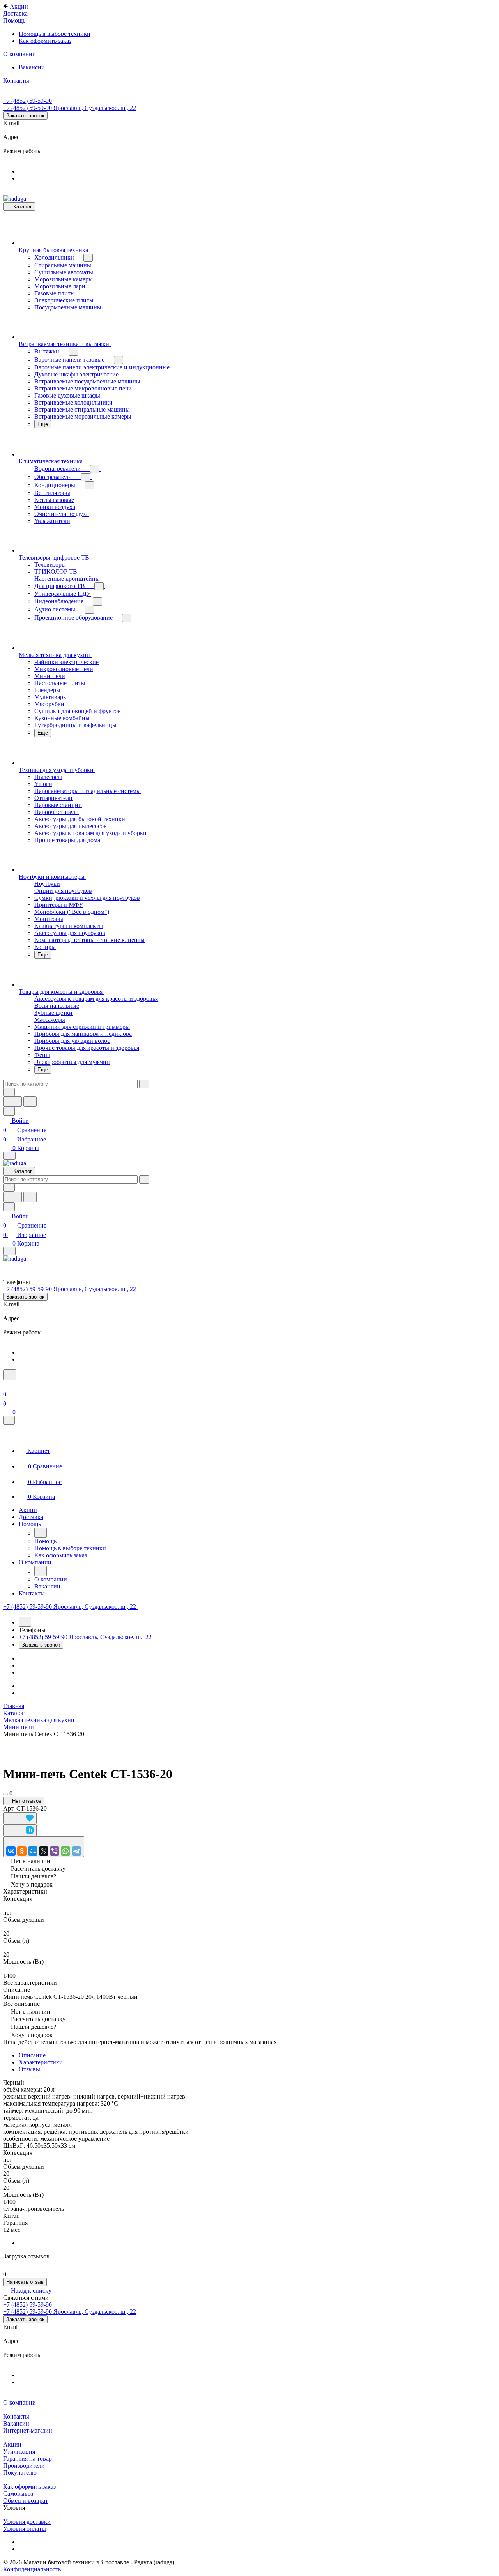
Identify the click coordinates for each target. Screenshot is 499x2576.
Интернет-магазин (28, 2430)
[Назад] (41, 1533)
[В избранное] (20, 1818)
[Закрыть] (9, 1420)
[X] (44, 1851)
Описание (32, 2055)
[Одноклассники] (22, 1851)
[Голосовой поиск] (12, 1102)
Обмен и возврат (26, 2501)
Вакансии (16, 2423)
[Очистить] (144, 1084)
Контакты (16, 2416)
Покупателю (20, 2473)
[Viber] (55, 1851)
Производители (24, 2466)
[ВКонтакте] (11, 1851)
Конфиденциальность (32, 2569)
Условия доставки (27, 2522)
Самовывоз (18, 2494)
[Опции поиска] (9, 1092)
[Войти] (7, 1385)
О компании (19, 2402)
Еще (43, 424)
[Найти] (30, 1102)
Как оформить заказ (29, 2487)
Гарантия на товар (27, 2459)
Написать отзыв (25, 2282)
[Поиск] (10, 1375)
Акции (12, 2444)
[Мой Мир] (33, 1851)
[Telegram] (76, 1851)
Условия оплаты (25, 2529)
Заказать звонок (25, 116)
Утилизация (19, 2451)
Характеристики (41, 2062)
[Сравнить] (20, 1830)
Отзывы (29, 2069)
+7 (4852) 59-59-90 (27, 101)
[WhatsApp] (65, 1851)
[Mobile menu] (9, 1251)
